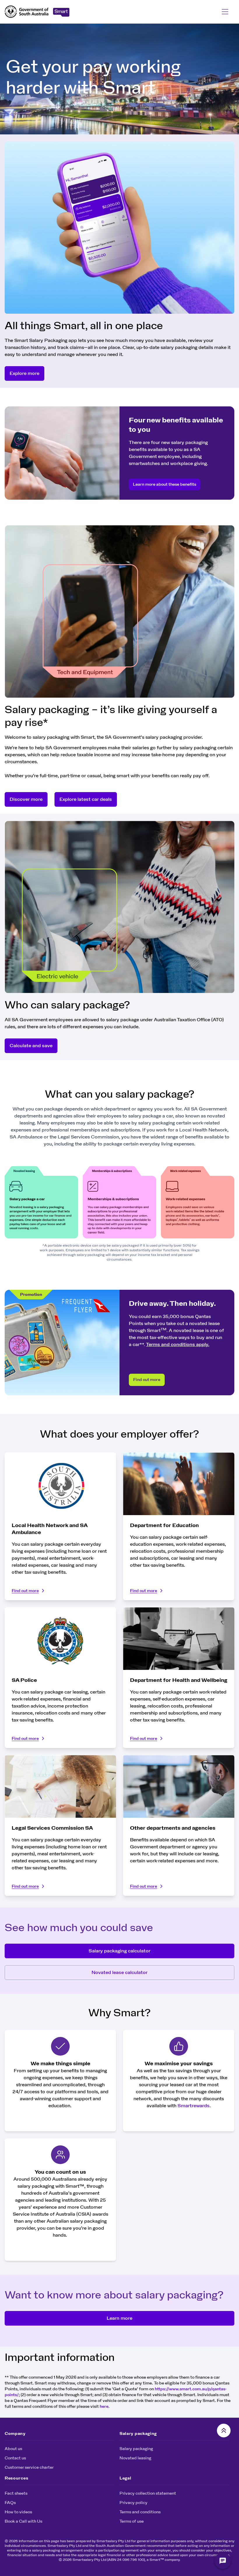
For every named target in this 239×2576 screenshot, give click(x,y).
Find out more (147, 1380)
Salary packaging (136, 2449)
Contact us (15, 2458)
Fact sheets (16, 2493)
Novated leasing (135, 2458)
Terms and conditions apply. (178, 1345)
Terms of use (132, 2521)
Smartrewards (194, 2106)
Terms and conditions (140, 2512)
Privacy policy (133, 2503)
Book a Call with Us (23, 2521)
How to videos (18, 2512)
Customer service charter (29, 2468)
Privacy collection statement (148, 2493)
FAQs (10, 2503)
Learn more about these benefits (165, 485)
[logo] (27, 12)
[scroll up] (224, 2431)
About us (13, 2449)
